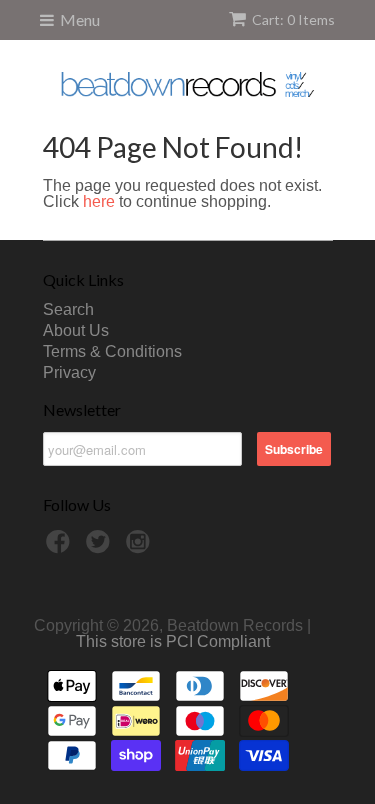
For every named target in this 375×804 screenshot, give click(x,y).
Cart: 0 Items (293, 19)
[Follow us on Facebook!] (61, 547)
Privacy (69, 372)
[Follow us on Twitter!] (101, 547)
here (99, 201)
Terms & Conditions (112, 351)
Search (68, 309)
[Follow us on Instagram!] (141, 547)
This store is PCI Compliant (173, 641)
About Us (76, 330)
